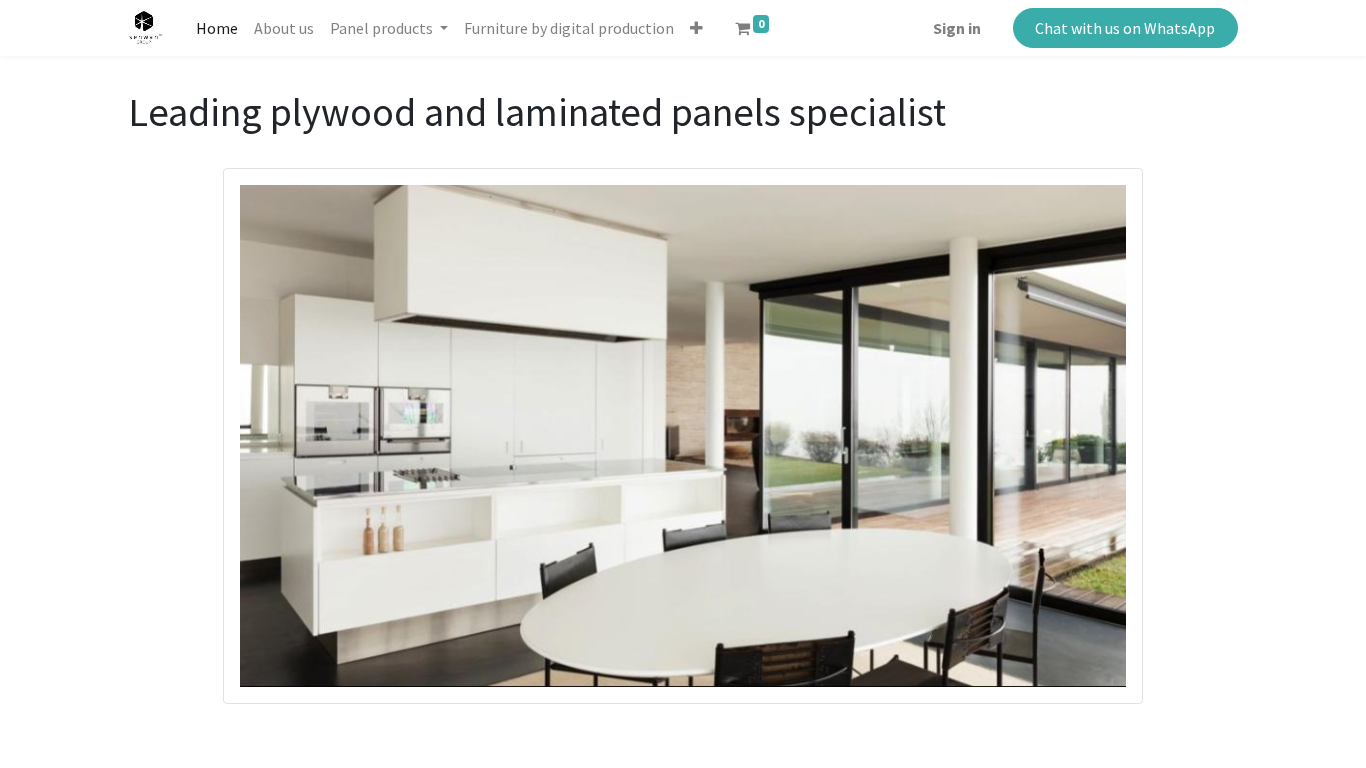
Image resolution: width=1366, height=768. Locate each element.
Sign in (957, 28)
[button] (696, 28)
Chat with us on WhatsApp (1125, 28)
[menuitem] (217, 28)
